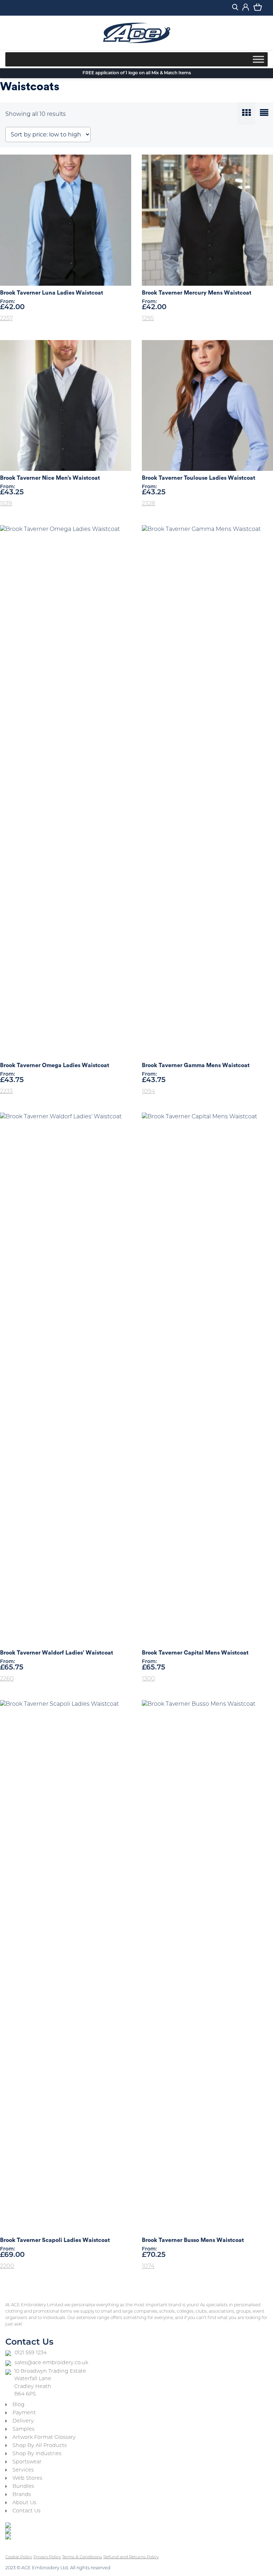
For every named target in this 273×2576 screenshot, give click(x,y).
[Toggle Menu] (258, 59)
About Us (24, 2503)
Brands (22, 2495)
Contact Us (26, 2511)
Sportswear (27, 2462)
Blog (18, 2405)
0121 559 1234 (31, 2353)
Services (23, 2470)
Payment (24, 2413)
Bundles (23, 2487)
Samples (23, 2429)
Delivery (23, 2421)
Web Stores (27, 2478)
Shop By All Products (40, 2446)
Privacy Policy (47, 2557)
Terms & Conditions (82, 2557)
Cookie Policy (19, 2557)
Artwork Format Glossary (44, 2438)
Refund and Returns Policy (131, 2557)
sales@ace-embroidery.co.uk (51, 2363)
